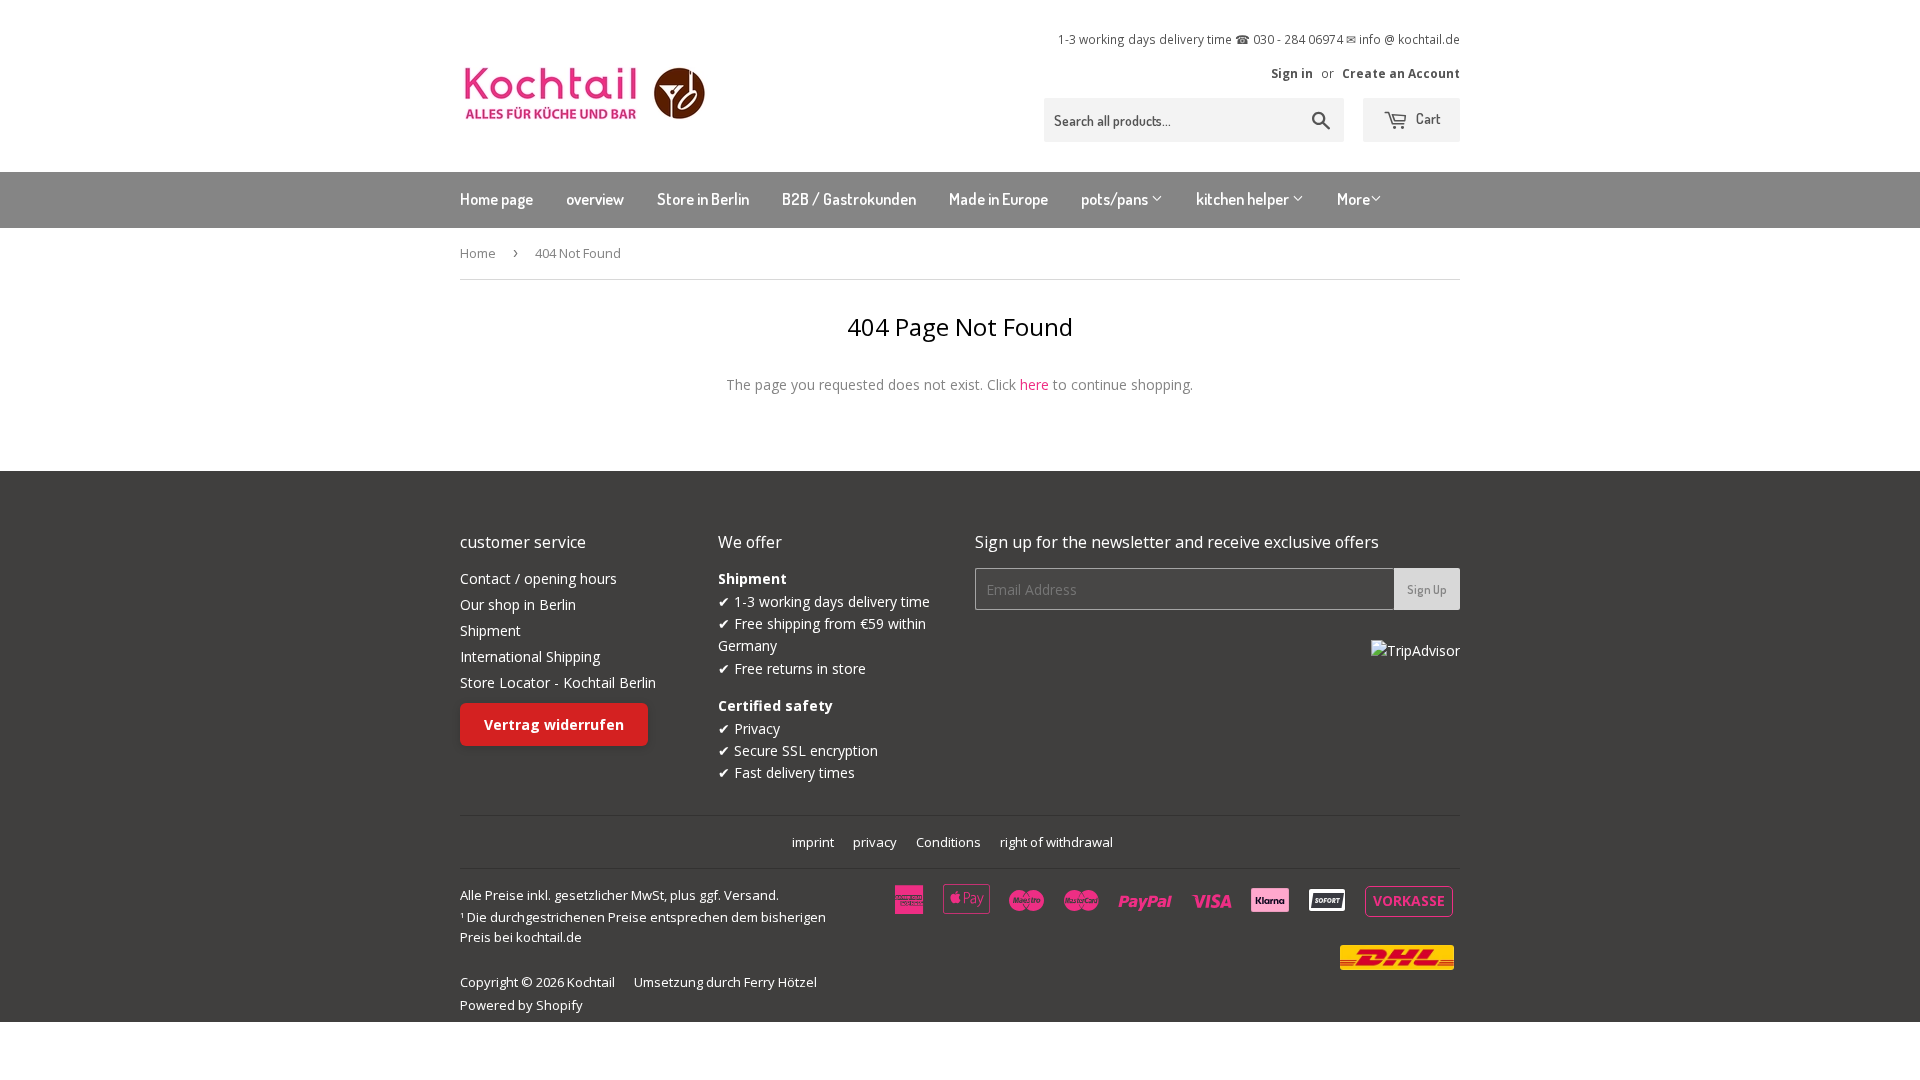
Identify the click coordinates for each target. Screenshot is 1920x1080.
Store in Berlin (703, 199)
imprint (813, 842)
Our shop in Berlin (518, 604)
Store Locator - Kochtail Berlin (558, 682)
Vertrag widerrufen (554, 724)
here (1034, 384)
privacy (875, 842)
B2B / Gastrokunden (849, 199)
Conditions (948, 842)
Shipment (490, 630)
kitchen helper (1244, 199)
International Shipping (530, 656)
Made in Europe (998, 199)
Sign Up (1427, 589)
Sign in (1292, 73)
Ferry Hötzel (780, 982)
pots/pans (1116, 199)
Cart (1426, 118)
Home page (496, 199)
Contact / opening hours (538, 578)
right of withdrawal (1056, 842)
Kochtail (591, 982)
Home (478, 253)
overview (595, 199)
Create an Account (1401, 73)
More (1353, 199)
